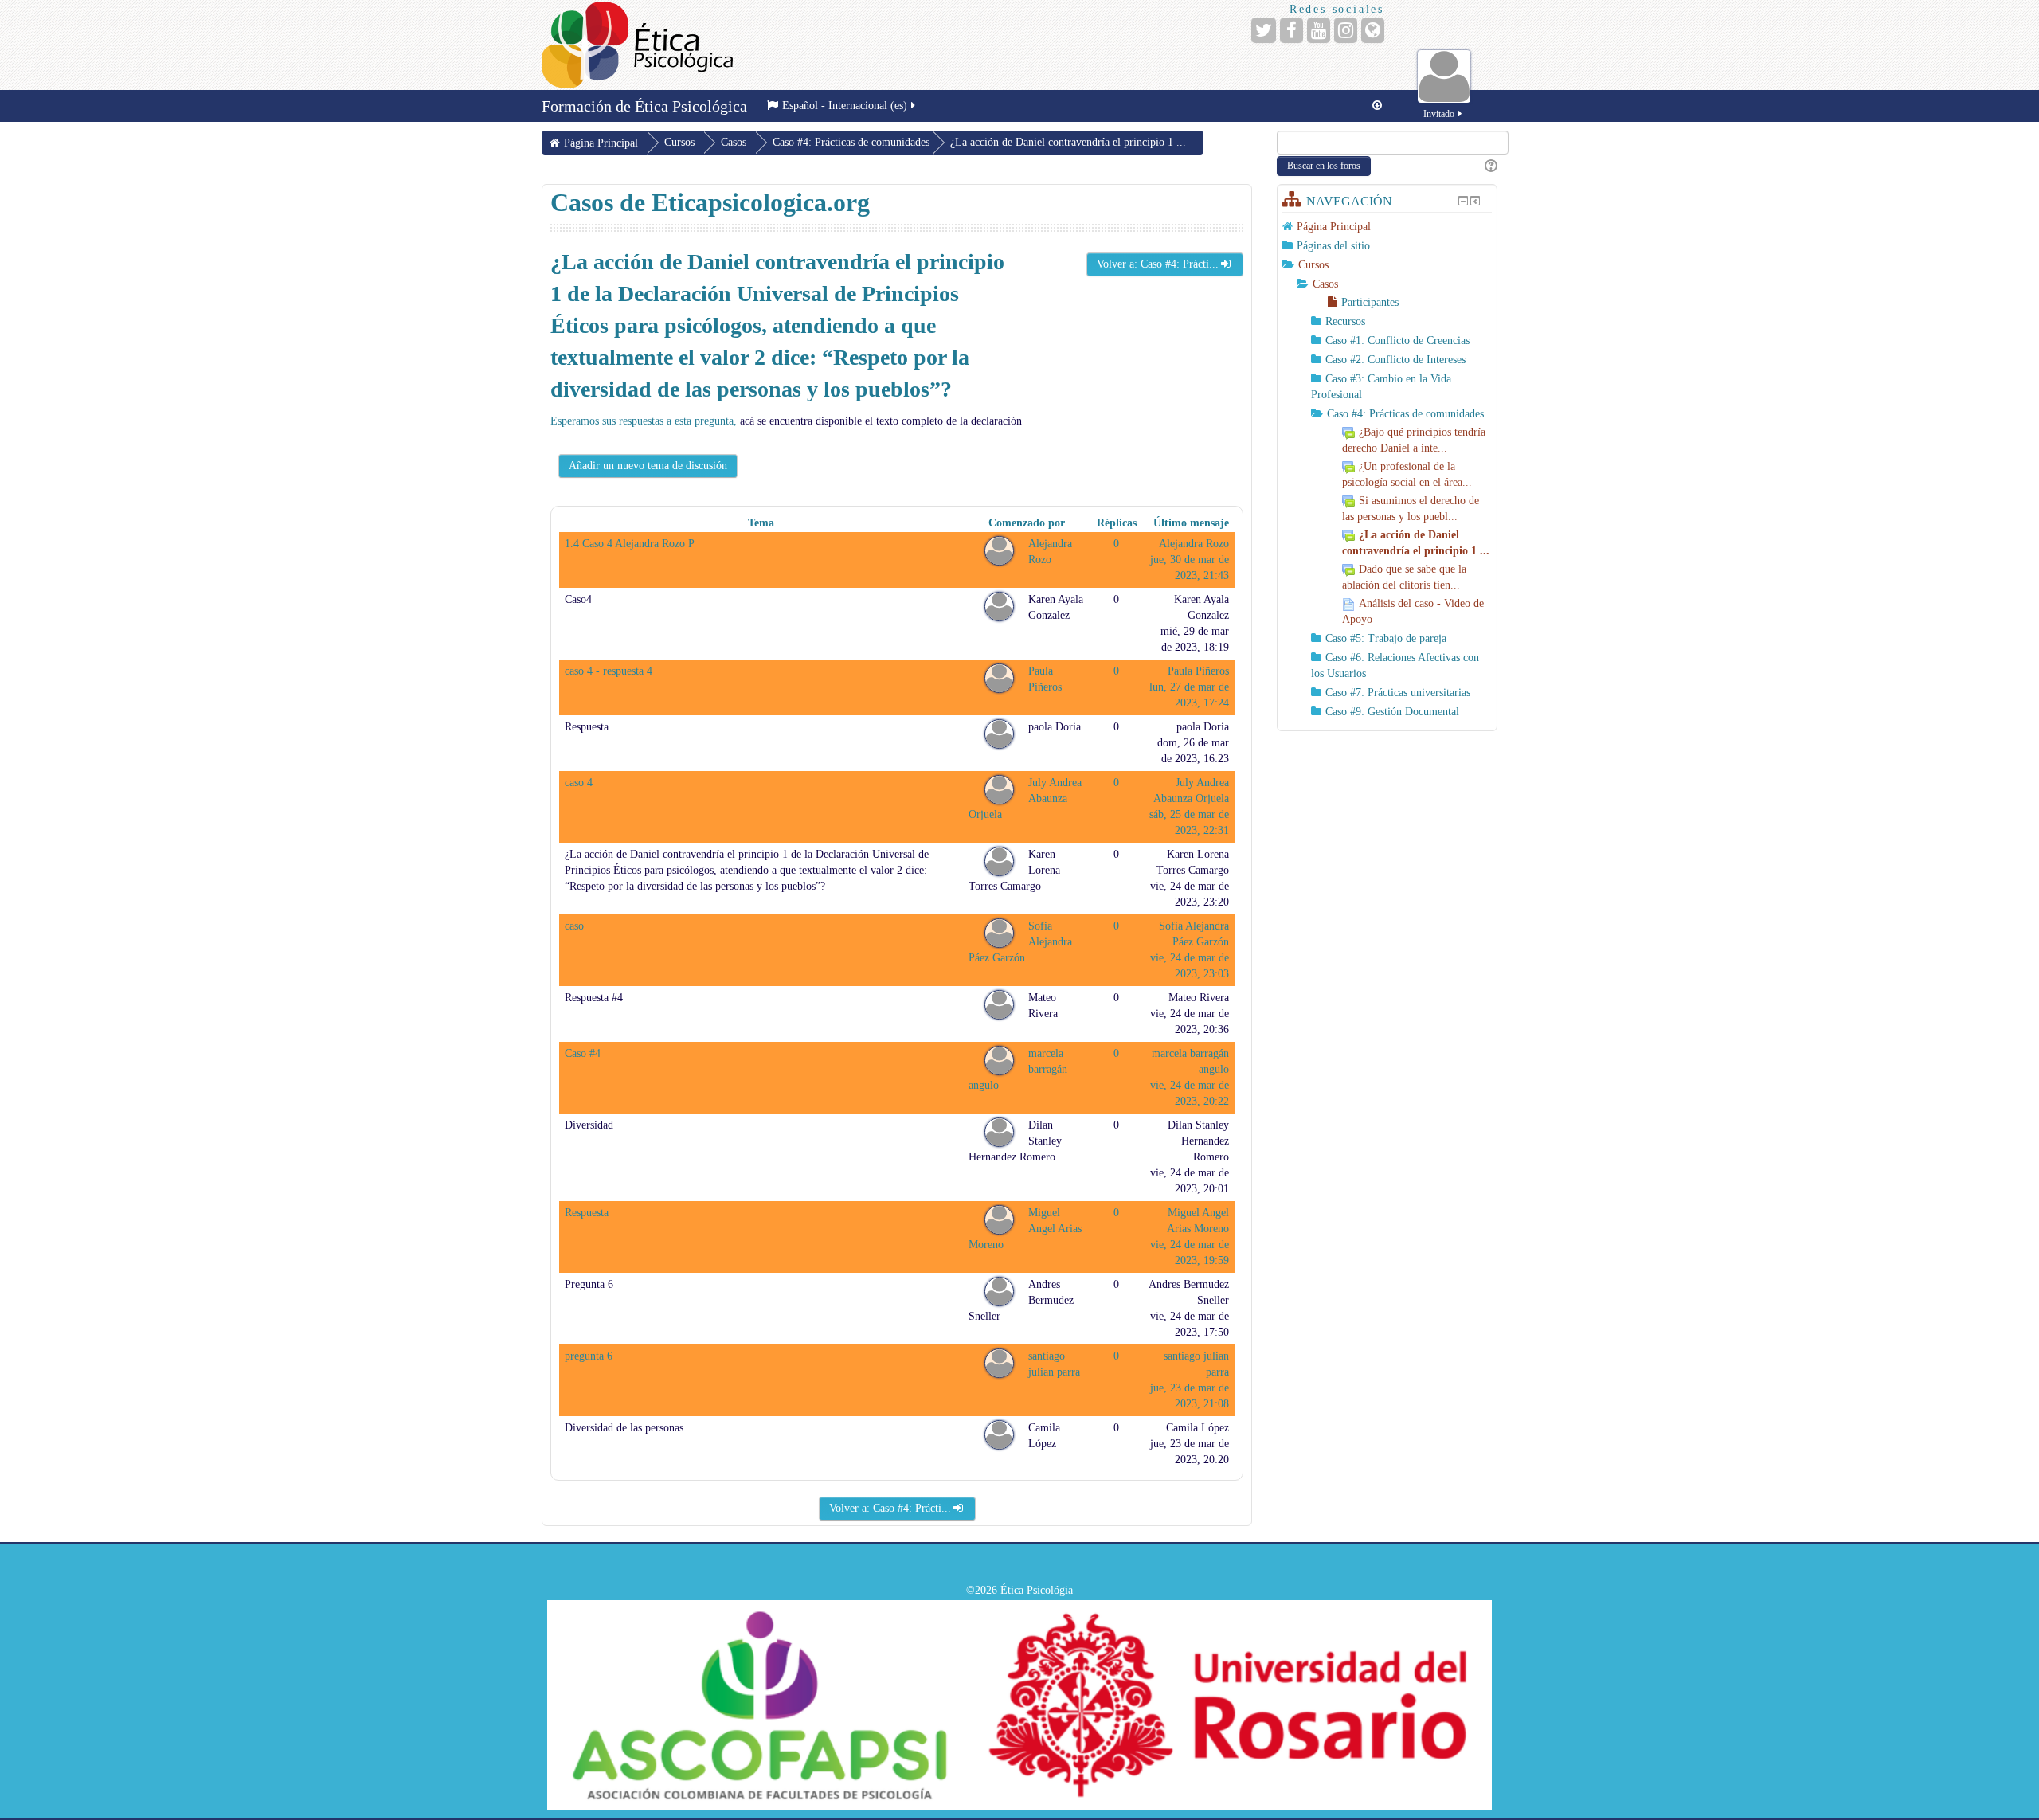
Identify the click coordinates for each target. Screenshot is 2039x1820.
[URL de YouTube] (1319, 30)
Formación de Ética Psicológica (644, 106)
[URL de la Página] (1373, 30)
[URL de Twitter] (1264, 30)
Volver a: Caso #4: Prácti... (1158, 264)
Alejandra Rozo (1194, 544)
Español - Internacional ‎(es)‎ (845, 106)
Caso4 (578, 599)
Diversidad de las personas (624, 1428)
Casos (1325, 284)
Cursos (1313, 265)
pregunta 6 (589, 1356)
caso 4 (579, 783)
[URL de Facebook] (1291, 30)
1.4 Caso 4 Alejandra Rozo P (630, 544)
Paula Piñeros (1198, 671)
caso (574, 926)
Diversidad (589, 1125)
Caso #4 (583, 1053)
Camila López (1198, 1428)
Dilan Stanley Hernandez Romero (1198, 1141)
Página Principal (1334, 227)
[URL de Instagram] (1346, 30)
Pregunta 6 (589, 1284)
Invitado (1439, 114)
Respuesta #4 (594, 998)
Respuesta (587, 727)
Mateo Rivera (1199, 998)
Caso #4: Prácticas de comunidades (851, 142)
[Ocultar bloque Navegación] (1463, 201)
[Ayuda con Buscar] (1490, 166)
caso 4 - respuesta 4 (609, 671)
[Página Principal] (637, 45)
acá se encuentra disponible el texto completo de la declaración (881, 421)
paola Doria (1055, 727)
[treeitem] (1387, 227)
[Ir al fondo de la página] (1377, 106)
